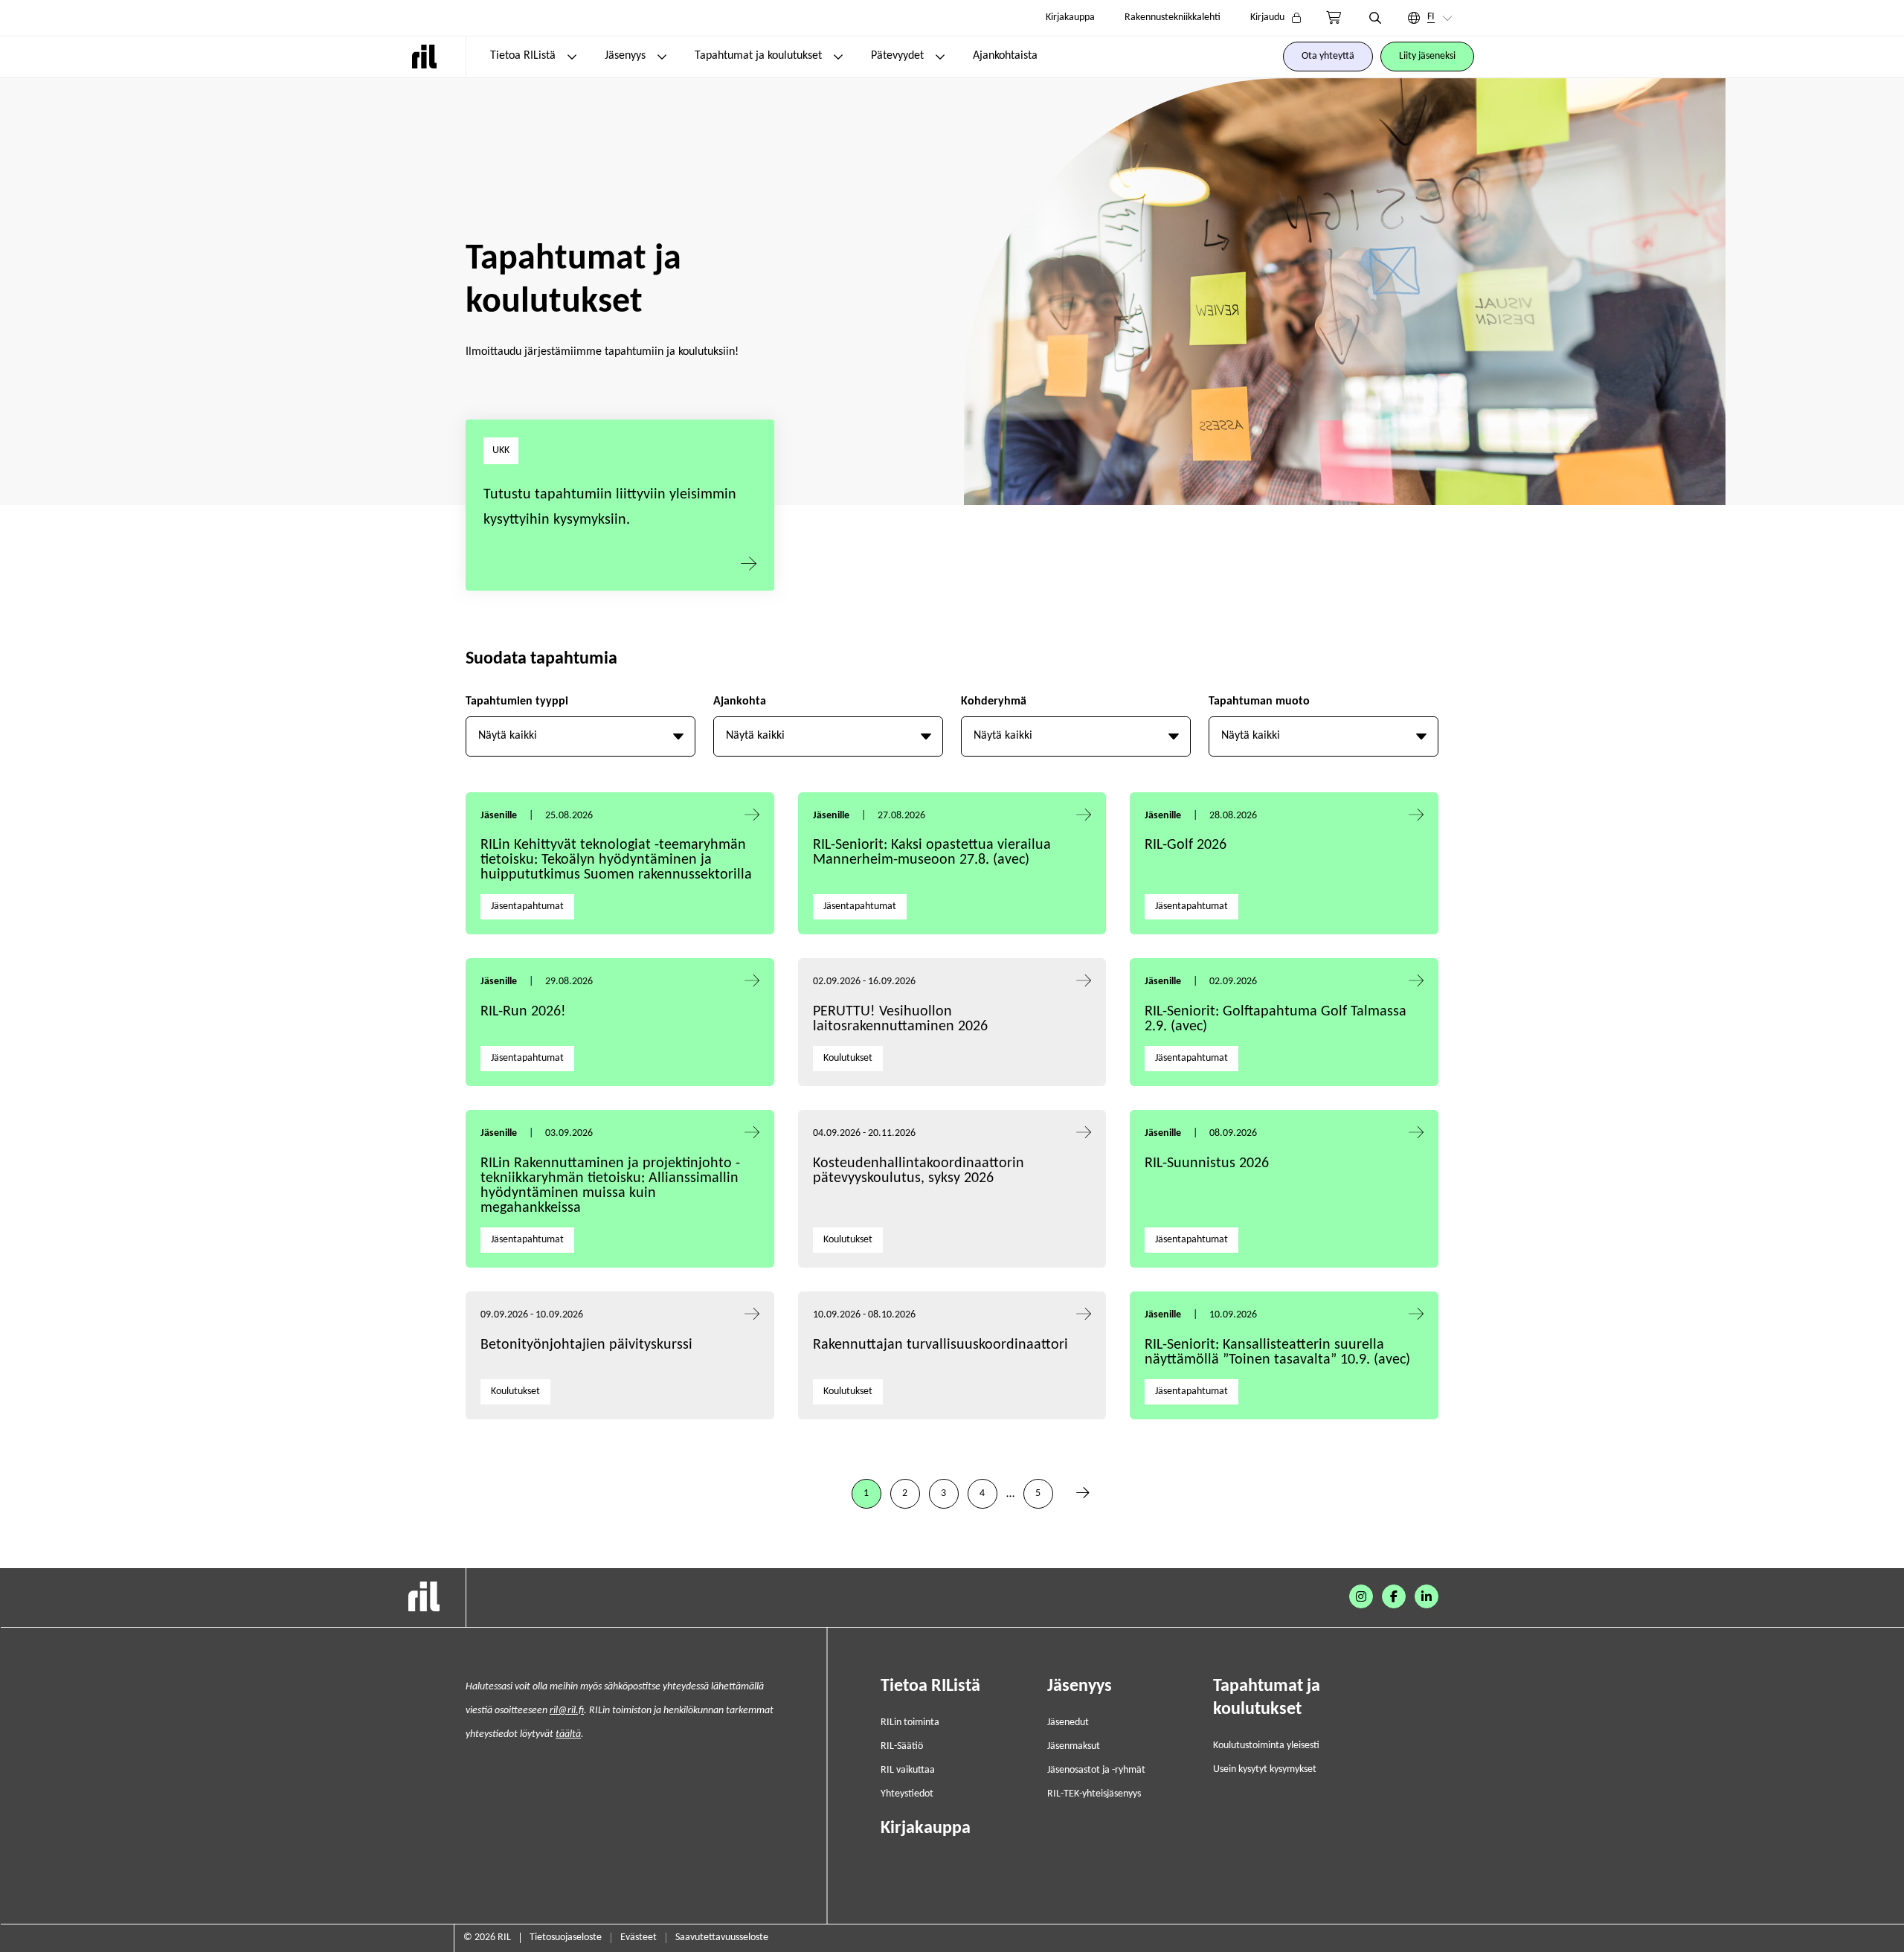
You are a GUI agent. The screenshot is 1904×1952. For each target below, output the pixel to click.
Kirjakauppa (1070, 17)
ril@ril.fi (567, 1711)
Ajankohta (740, 701)
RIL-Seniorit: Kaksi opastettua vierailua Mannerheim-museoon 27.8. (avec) (932, 853)
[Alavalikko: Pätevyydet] (940, 57)
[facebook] (1394, 1596)
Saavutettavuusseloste (722, 1937)
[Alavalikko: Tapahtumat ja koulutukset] (838, 57)
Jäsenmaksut (1074, 1746)
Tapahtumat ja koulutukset (758, 56)
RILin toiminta (910, 1723)
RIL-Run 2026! (523, 1012)
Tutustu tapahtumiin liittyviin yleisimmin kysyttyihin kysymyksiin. (610, 507)
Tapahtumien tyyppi (517, 701)
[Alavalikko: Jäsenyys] (662, 57)
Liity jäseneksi (1427, 56)
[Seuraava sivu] (1083, 1494)
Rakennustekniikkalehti (1173, 17)
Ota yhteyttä (1328, 56)
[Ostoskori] (1334, 18)
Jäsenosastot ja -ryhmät (1096, 1770)
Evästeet (639, 1937)
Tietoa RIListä (523, 56)
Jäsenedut (1068, 1723)
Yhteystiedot (907, 1794)
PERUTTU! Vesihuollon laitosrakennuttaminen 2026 (900, 1019)
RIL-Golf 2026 (1186, 845)
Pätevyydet (897, 56)
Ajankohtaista (1005, 56)
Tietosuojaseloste (566, 1937)
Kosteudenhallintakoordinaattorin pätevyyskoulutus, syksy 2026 (919, 1171)
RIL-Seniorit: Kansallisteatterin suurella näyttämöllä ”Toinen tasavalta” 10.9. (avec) (1277, 1352)
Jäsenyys (625, 56)
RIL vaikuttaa (908, 1770)
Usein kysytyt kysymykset (1265, 1769)
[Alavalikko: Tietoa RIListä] (572, 57)
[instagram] (1361, 1596)
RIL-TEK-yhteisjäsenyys (1094, 1794)
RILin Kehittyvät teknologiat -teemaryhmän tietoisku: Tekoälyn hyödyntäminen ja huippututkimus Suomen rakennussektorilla (616, 860)
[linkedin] (1427, 1596)
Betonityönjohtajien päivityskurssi (588, 1345)
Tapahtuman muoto (1259, 701)
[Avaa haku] (1375, 18)
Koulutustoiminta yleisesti (1266, 1746)
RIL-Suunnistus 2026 (1207, 1163)
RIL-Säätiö (902, 1746)
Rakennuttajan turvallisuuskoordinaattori (940, 1345)
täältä (568, 1734)
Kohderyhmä (994, 701)
